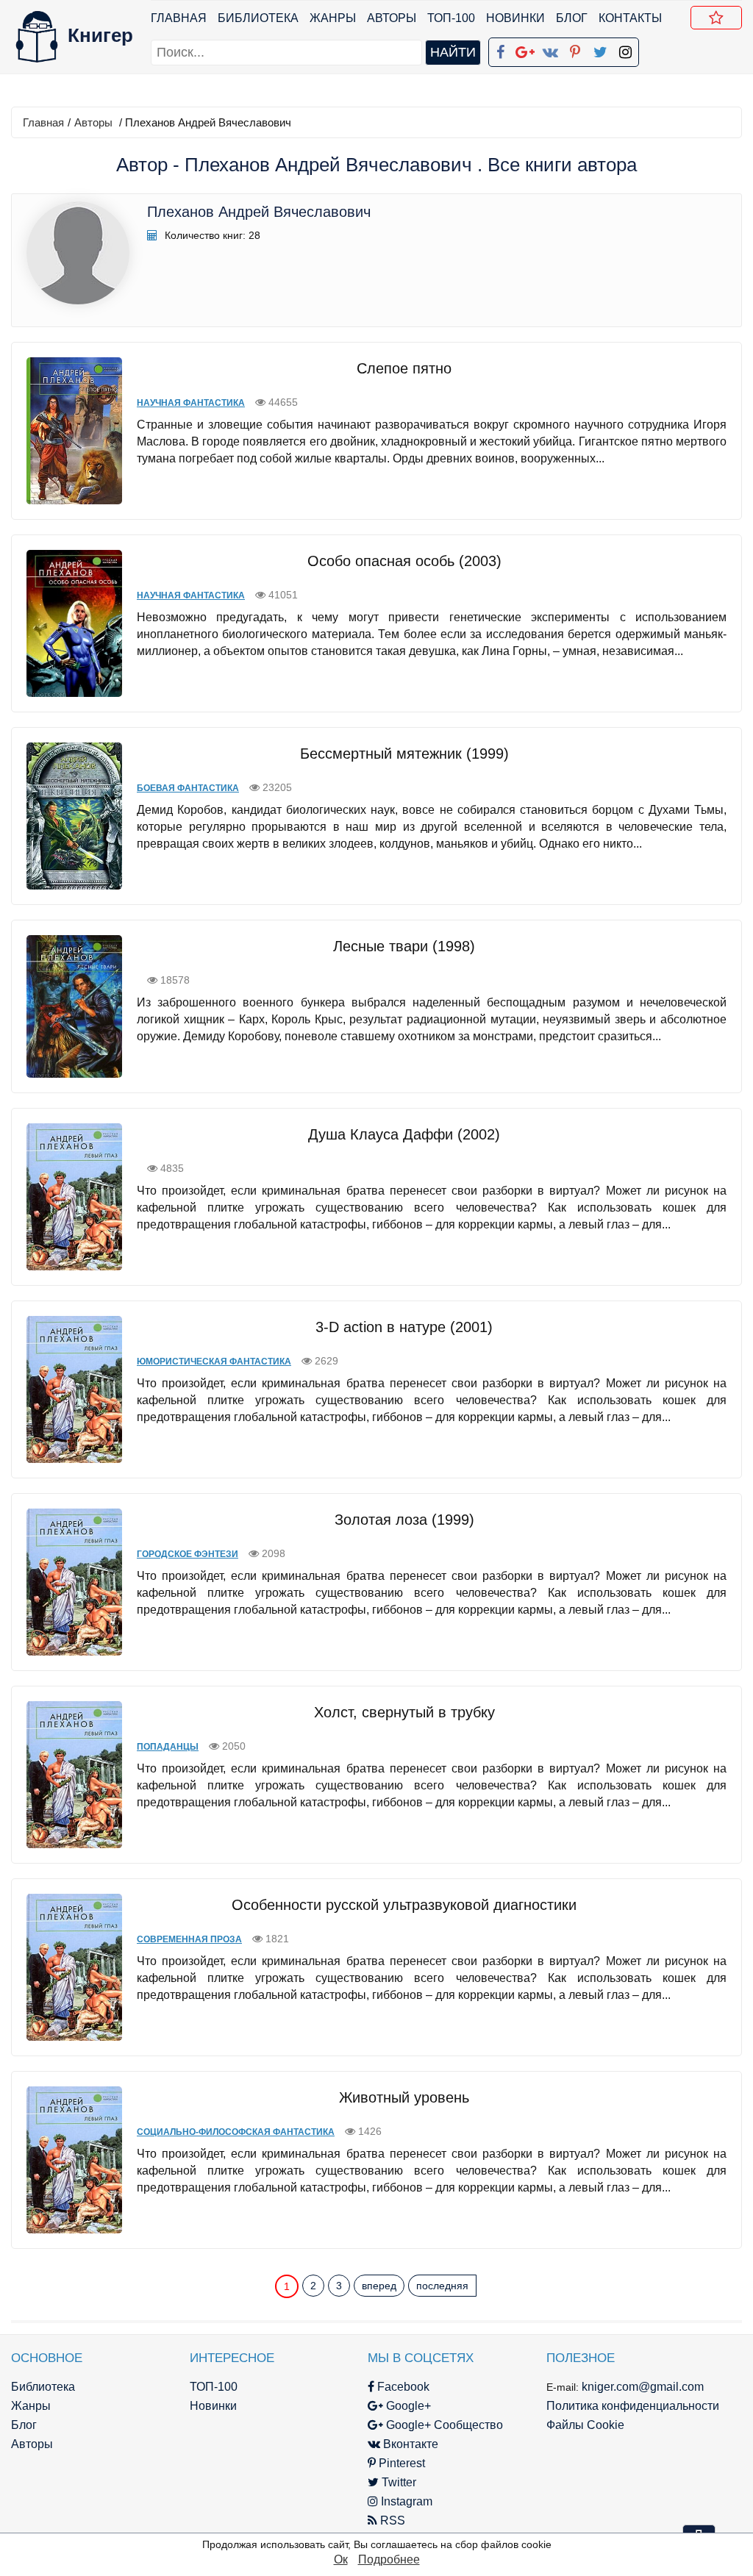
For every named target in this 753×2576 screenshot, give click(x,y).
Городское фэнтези (188, 1554)
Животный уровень (404, 2097)
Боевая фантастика (188, 788)
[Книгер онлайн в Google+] (525, 49)
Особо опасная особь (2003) (404, 561)
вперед (379, 2286)
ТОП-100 (451, 18)
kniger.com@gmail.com (643, 2387)
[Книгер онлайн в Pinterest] (575, 49)
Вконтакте (409, 2444)
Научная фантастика (191, 403)
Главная (179, 18)
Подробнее (389, 2559)
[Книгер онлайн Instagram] (625, 49)
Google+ (407, 2406)
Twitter (397, 2482)
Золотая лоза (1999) (404, 1520)
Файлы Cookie (585, 2425)
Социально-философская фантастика (236, 2132)
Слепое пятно (404, 368)
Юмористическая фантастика (214, 1362)
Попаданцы (168, 1747)
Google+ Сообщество (443, 2425)
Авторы (392, 18)
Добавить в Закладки (716, 18)
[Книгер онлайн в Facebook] (500, 49)
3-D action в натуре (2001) (404, 1327)
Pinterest (400, 2463)
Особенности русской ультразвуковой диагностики (404, 1905)
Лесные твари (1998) (404, 946)
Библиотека (258, 18)
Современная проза (189, 1939)
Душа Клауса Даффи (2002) (404, 1134)
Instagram (405, 2501)
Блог (572, 18)
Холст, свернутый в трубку (404, 1712)
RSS (391, 2520)
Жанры (333, 18)
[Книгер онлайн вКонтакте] (550, 49)
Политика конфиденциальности (633, 2406)
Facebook (402, 2387)
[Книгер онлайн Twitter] (600, 49)
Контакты (630, 18)
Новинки (515, 18)
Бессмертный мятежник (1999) (404, 754)
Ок (341, 2559)
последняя (442, 2286)
